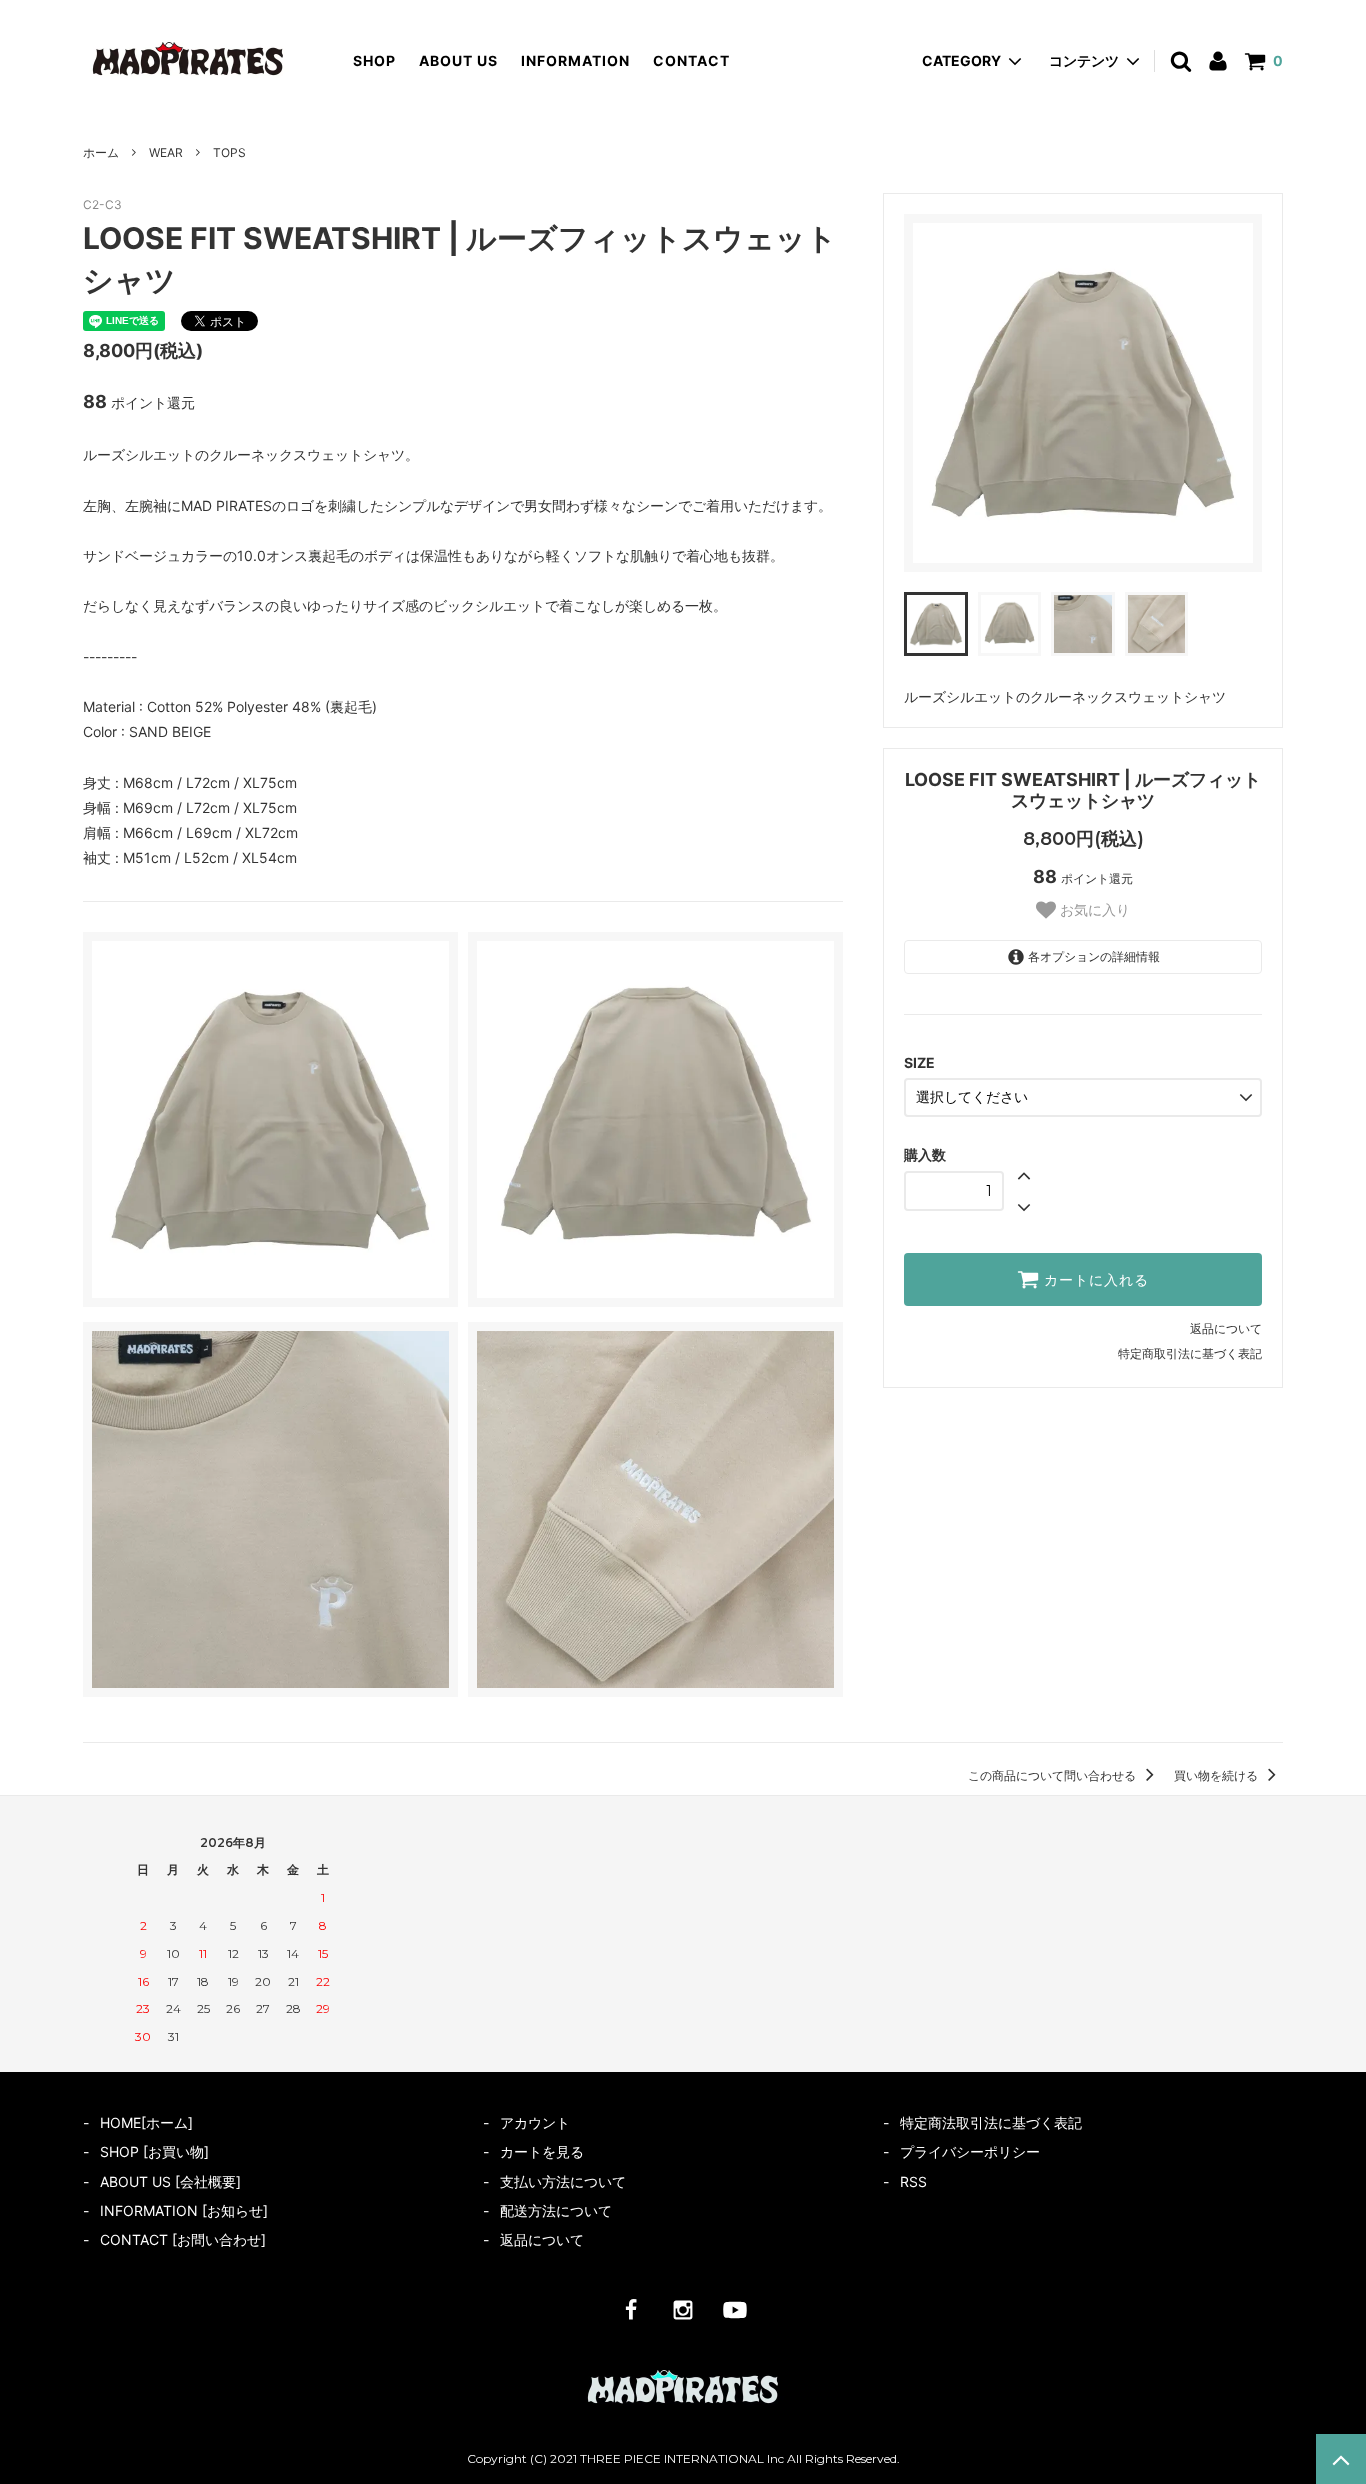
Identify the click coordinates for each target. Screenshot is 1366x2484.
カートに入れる (1094, 1280)
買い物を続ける (1217, 1775)
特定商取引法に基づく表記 (1190, 1353)
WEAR (166, 152)
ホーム (101, 152)
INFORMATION (575, 60)
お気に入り (1093, 910)
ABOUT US (458, 60)
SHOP (374, 60)
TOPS (229, 152)
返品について (1226, 1328)
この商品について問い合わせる (1053, 1775)
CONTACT (691, 60)
